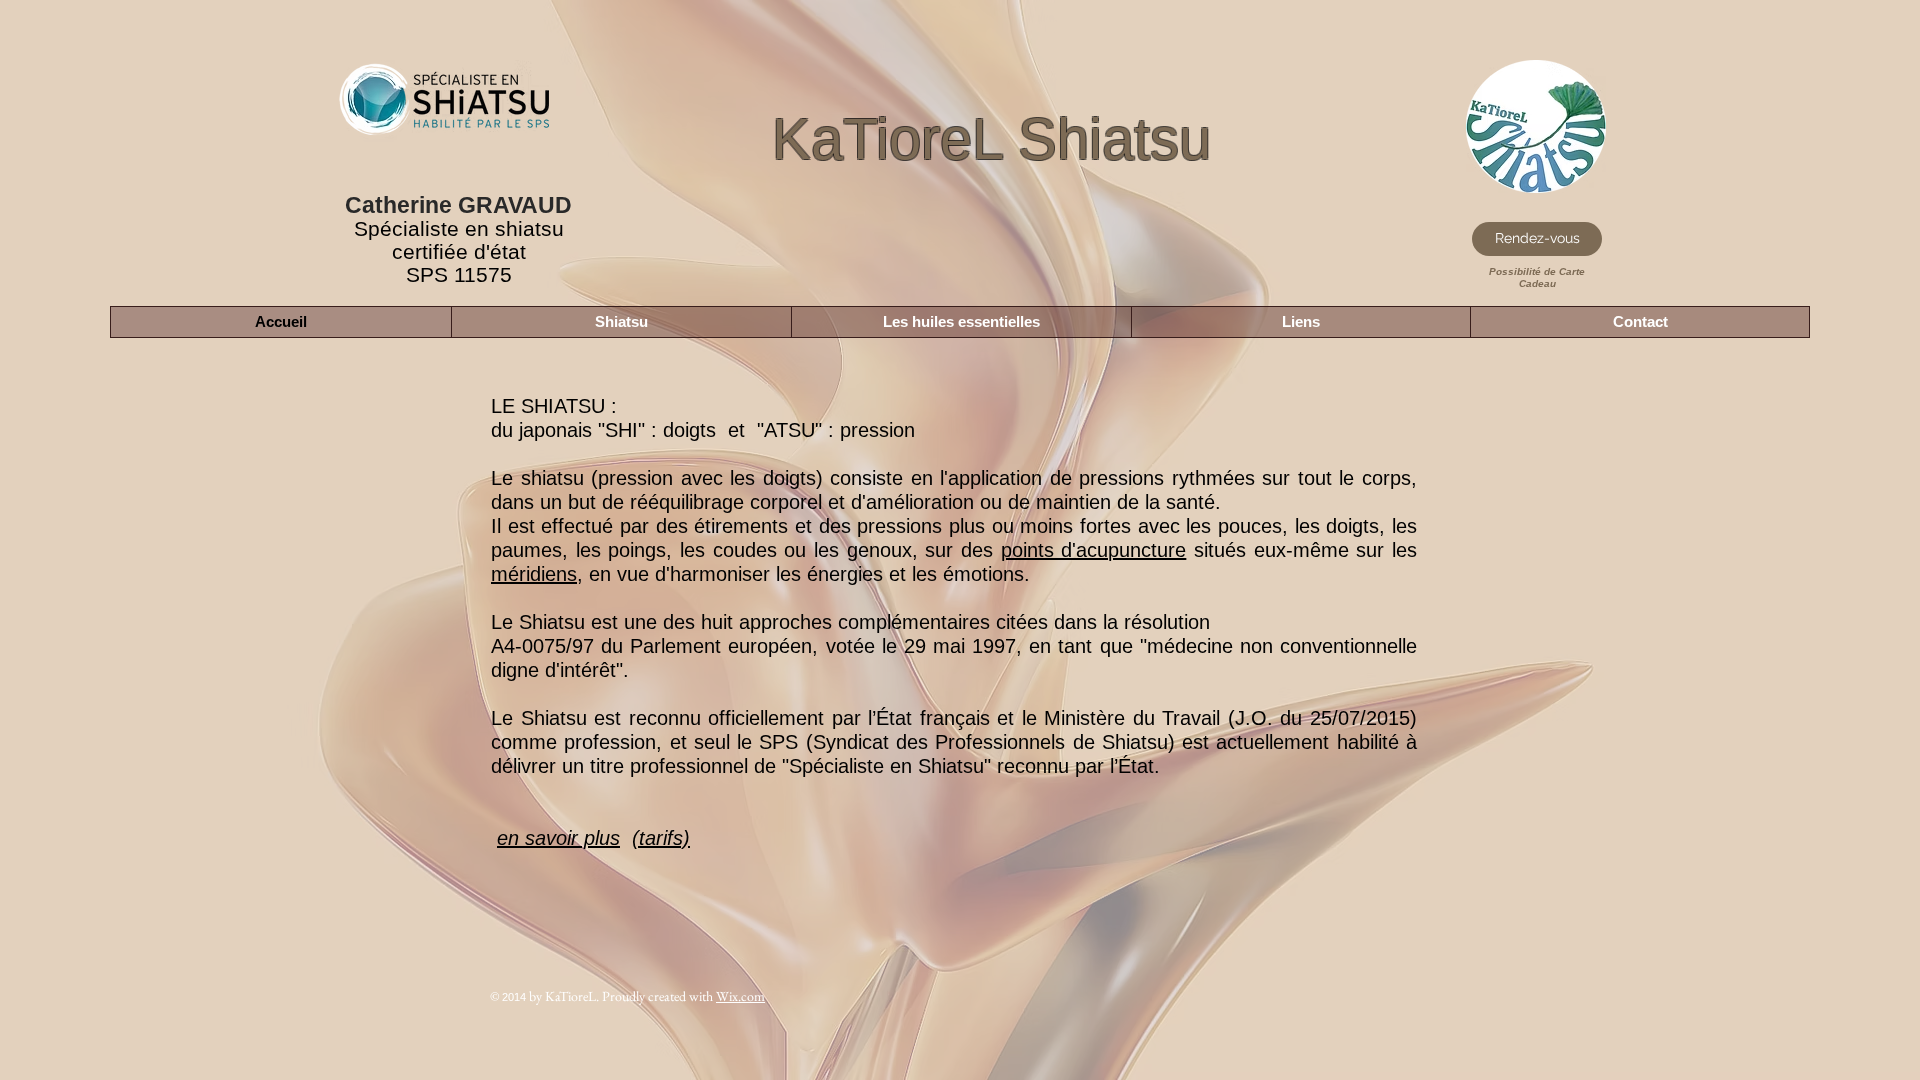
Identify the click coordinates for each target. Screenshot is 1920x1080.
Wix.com (740, 996)
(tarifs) (661, 838)
